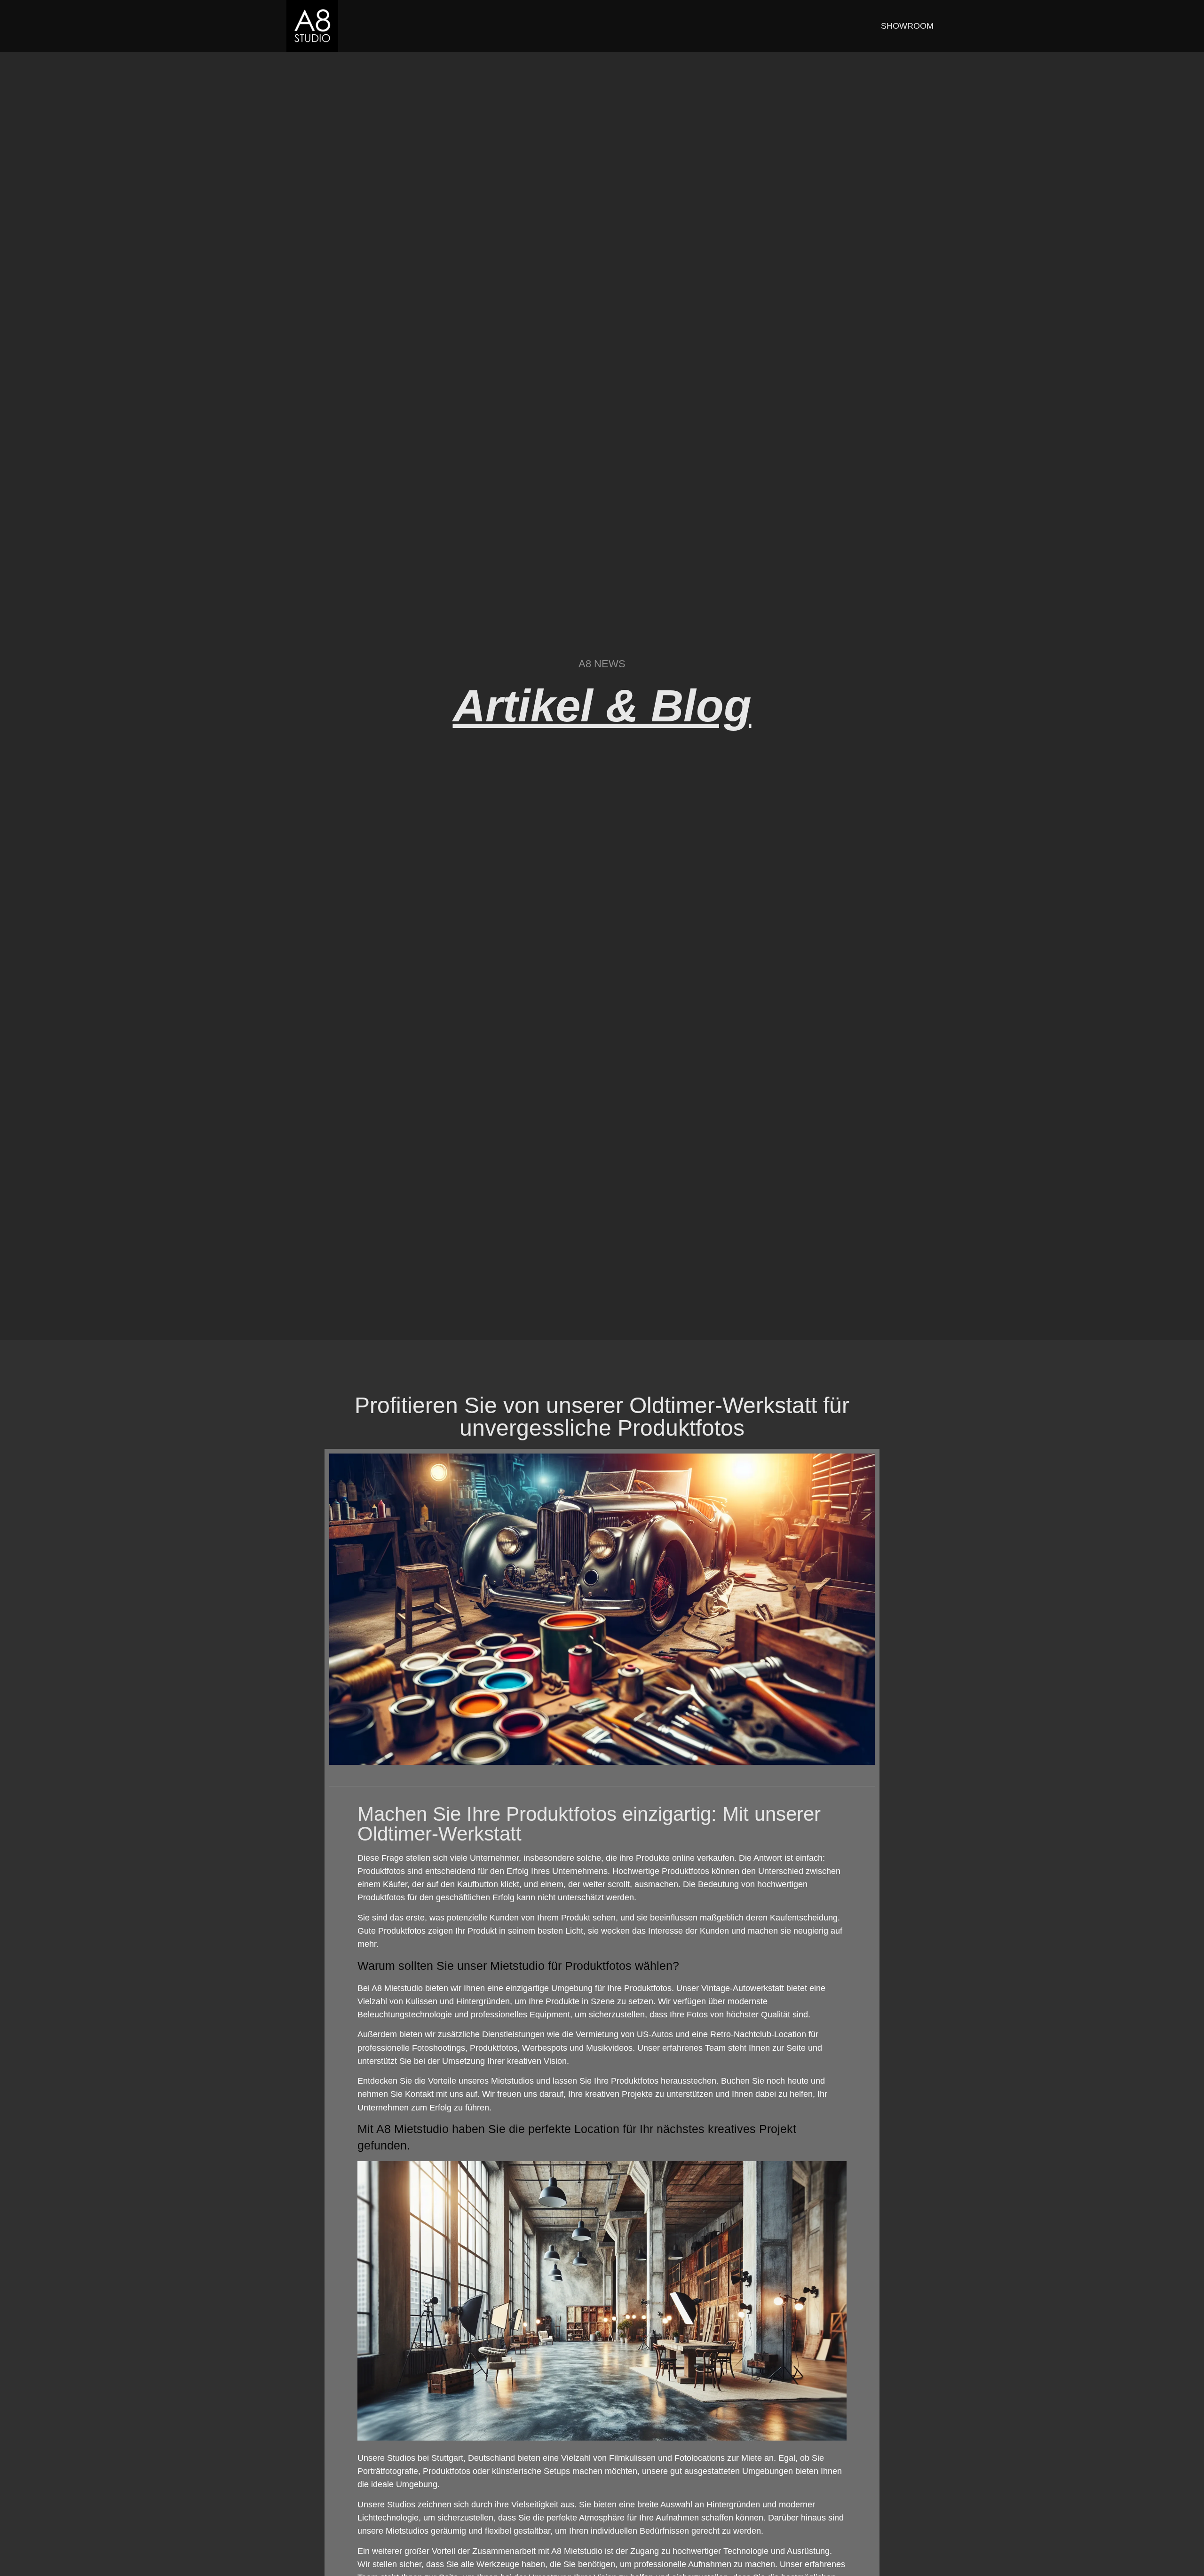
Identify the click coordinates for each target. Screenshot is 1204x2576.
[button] (21, 2555)
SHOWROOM (907, 26)
